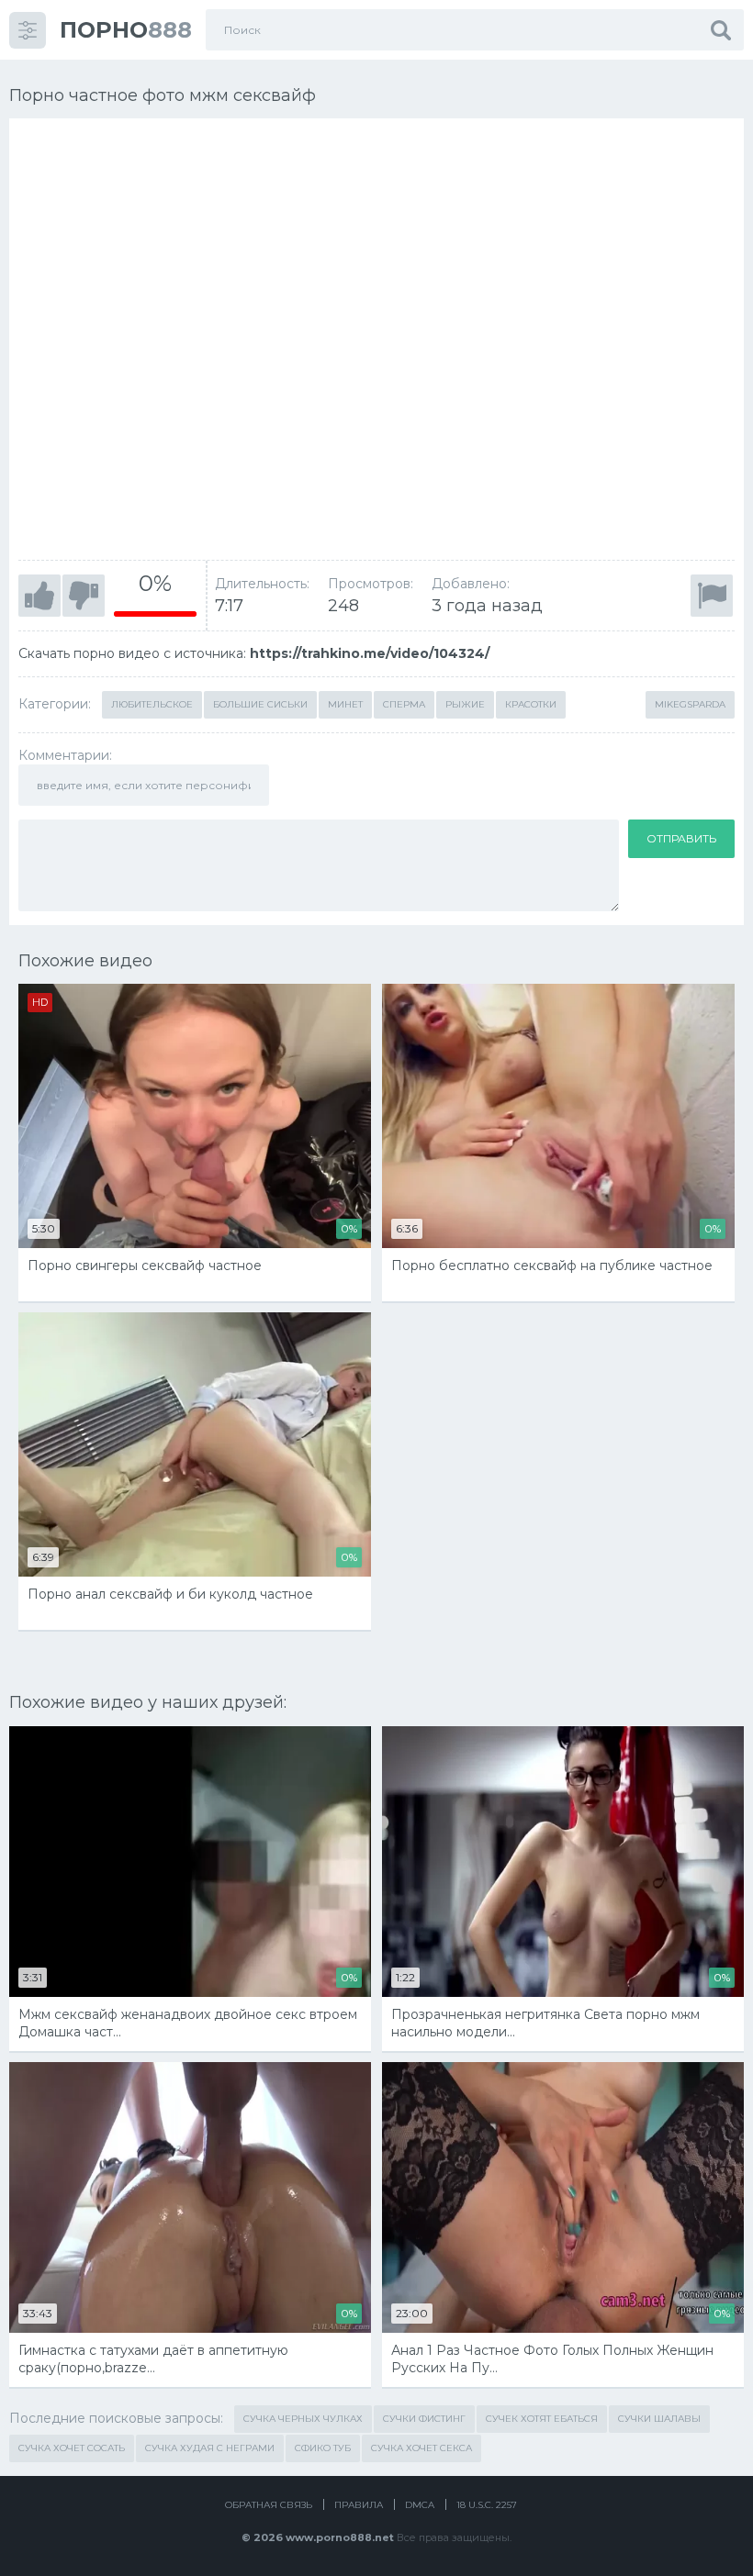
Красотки (531, 704)
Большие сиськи (260, 704)
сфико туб (323, 2448)
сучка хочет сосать (72, 2448)
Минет (345, 704)
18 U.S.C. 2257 (487, 2505)
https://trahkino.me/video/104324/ (370, 653)
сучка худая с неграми (210, 2448)
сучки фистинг (424, 2419)
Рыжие (465, 704)
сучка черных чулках (303, 2419)
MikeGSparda (690, 704)
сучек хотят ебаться (542, 2419)
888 (126, 30)
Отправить (681, 838)
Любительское (152, 704)
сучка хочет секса (421, 2448)
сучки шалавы (659, 2419)
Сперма (404, 704)
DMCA (420, 2505)
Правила (359, 2505)
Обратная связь (269, 2505)
